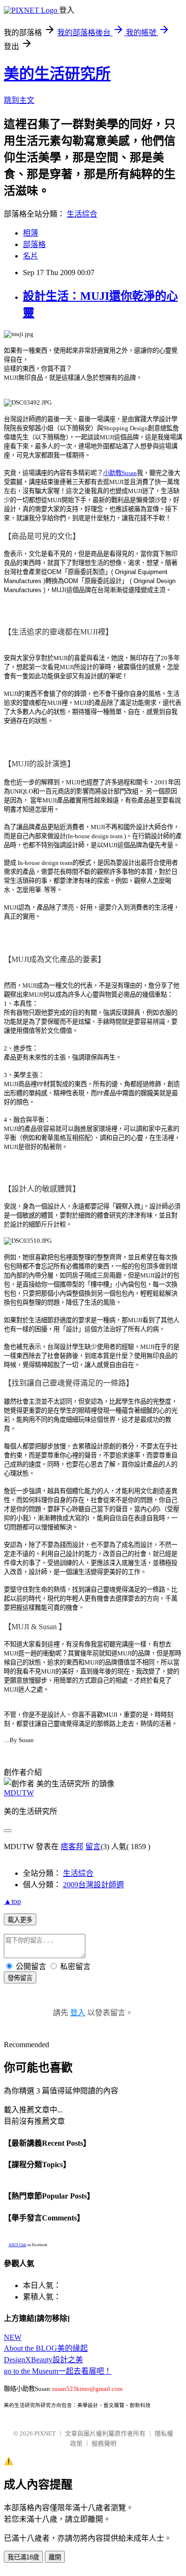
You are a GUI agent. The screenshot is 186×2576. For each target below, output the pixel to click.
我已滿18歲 (23, 2557)
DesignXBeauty (43, 2360)
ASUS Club (17, 2245)
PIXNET (45, 2433)
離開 (55, 2557)
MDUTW (19, 1793)
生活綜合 (82, 214)
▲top (12, 1901)
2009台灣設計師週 (93, 1885)
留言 (93, 1847)
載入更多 (20, 1920)
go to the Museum (58, 2371)
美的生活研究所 (57, 74)
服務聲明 (104, 2443)
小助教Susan (120, 473)
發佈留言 (20, 1978)
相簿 (31, 233)
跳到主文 (19, 100)
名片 (31, 256)
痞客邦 (72, 1847)
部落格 (34, 244)
